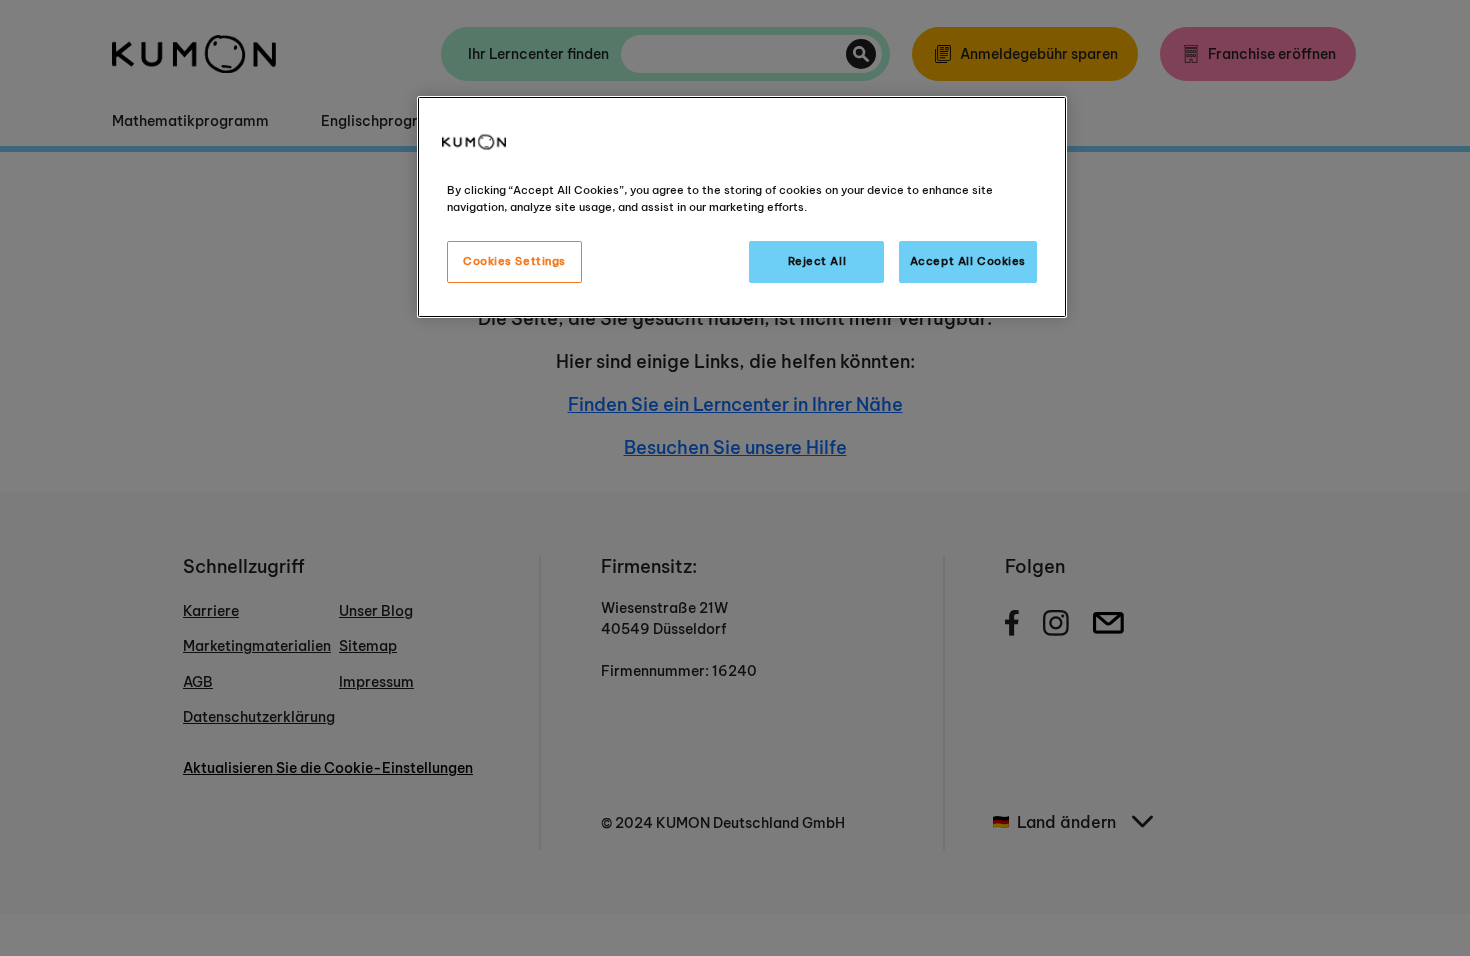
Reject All (817, 261)
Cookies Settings (514, 261)
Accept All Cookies (968, 261)
